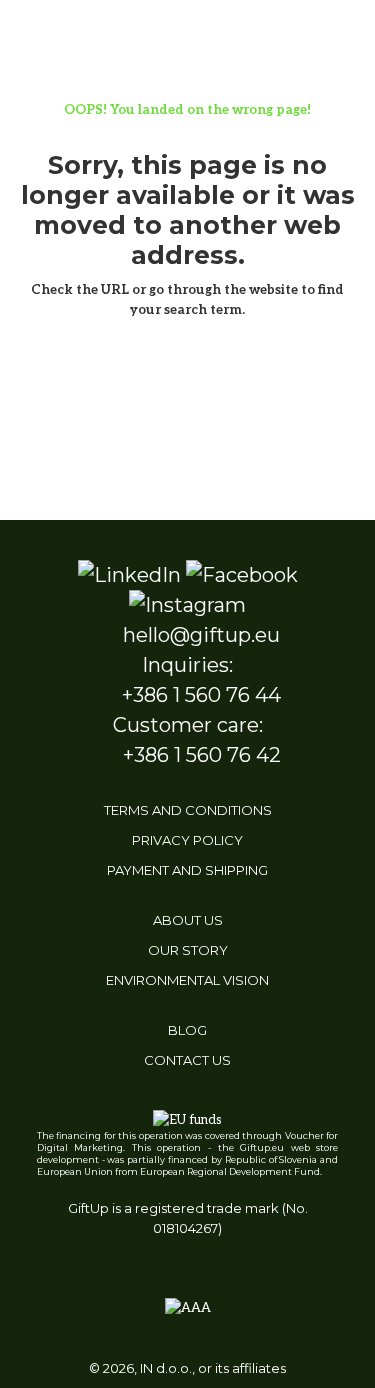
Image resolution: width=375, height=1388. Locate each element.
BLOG (187, 1030)
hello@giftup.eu (201, 635)
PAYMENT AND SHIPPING (187, 870)
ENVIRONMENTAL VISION (187, 980)
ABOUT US (188, 920)
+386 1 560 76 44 (201, 695)
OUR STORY (188, 950)
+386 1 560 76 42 (202, 755)
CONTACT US (187, 1060)
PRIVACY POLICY (187, 840)
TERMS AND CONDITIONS (188, 810)
